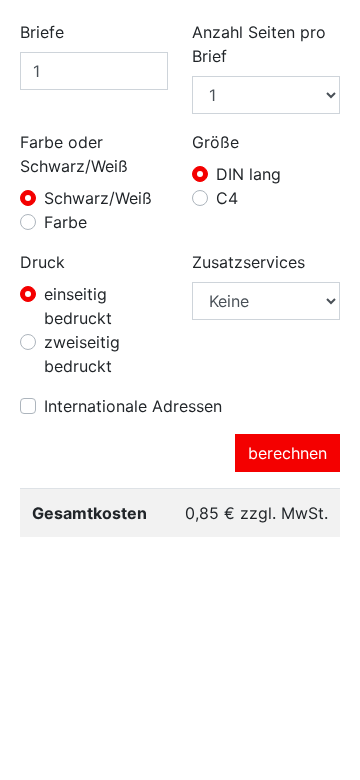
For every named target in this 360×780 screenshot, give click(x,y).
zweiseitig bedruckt (82, 354)
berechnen (287, 453)
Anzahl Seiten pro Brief (259, 44)
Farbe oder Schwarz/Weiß (74, 154)
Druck (42, 262)
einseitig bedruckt (78, 306)
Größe (215, 142)
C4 (227, 198)
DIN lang (248, 174)
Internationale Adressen (133, 406)
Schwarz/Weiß (98, 198)
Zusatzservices (248, 262)
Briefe (42, 32)
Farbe (65, 222)
